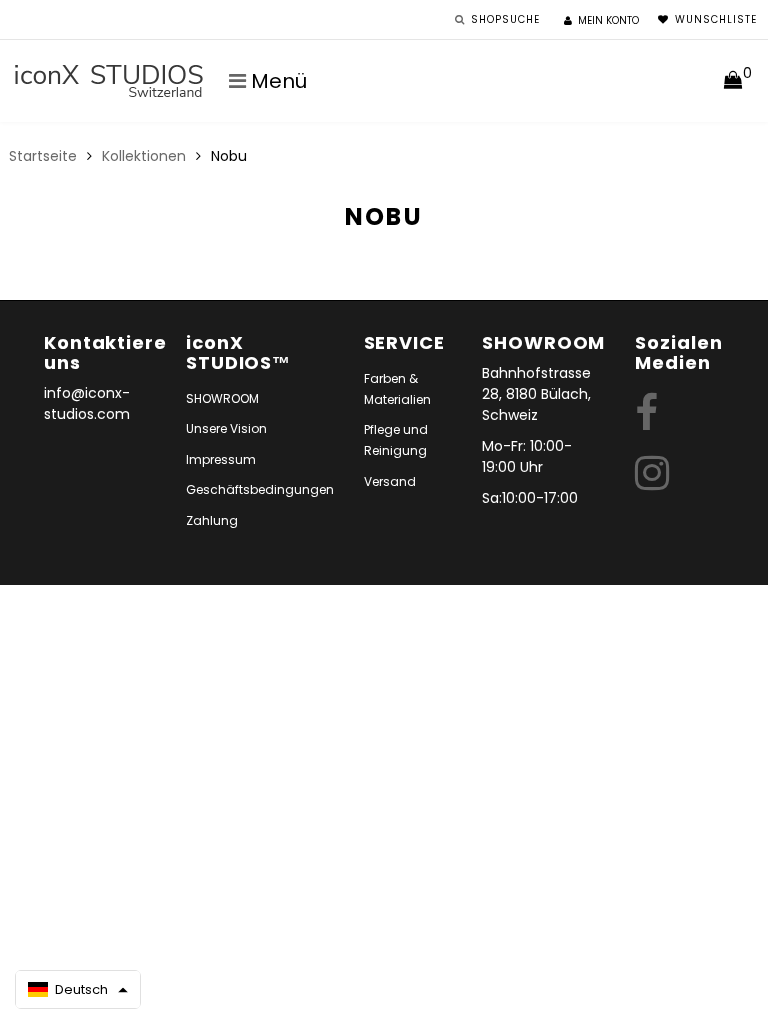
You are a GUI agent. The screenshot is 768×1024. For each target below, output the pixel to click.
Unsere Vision (226, 428)
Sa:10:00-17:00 (530, 498)
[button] (78, 989)
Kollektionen (144, 156)
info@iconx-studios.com (87, 403)
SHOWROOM (222, 398)
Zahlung (212, 520)
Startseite (43, 156)
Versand (390, 481)
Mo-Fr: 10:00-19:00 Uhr (527, 456)
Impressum (221, 459)
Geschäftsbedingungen (260, 489)
